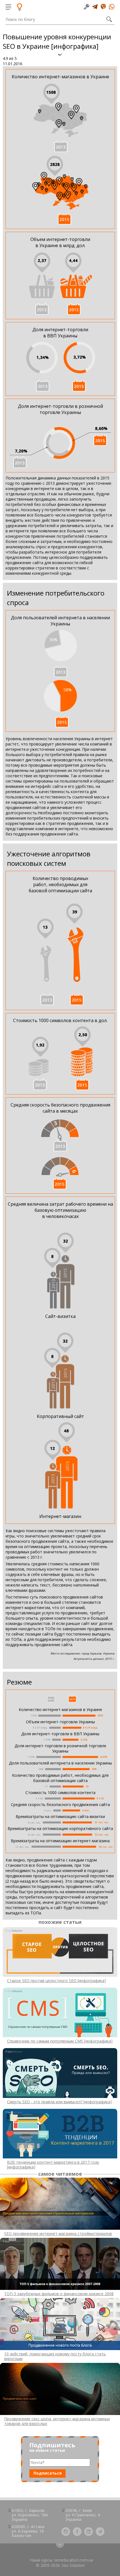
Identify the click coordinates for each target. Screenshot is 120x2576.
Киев (87, 2510)
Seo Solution (73, 2565)
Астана (38, 2527)
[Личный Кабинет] (87, 7)
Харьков (37, 2510)
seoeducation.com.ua (74, 2560)
